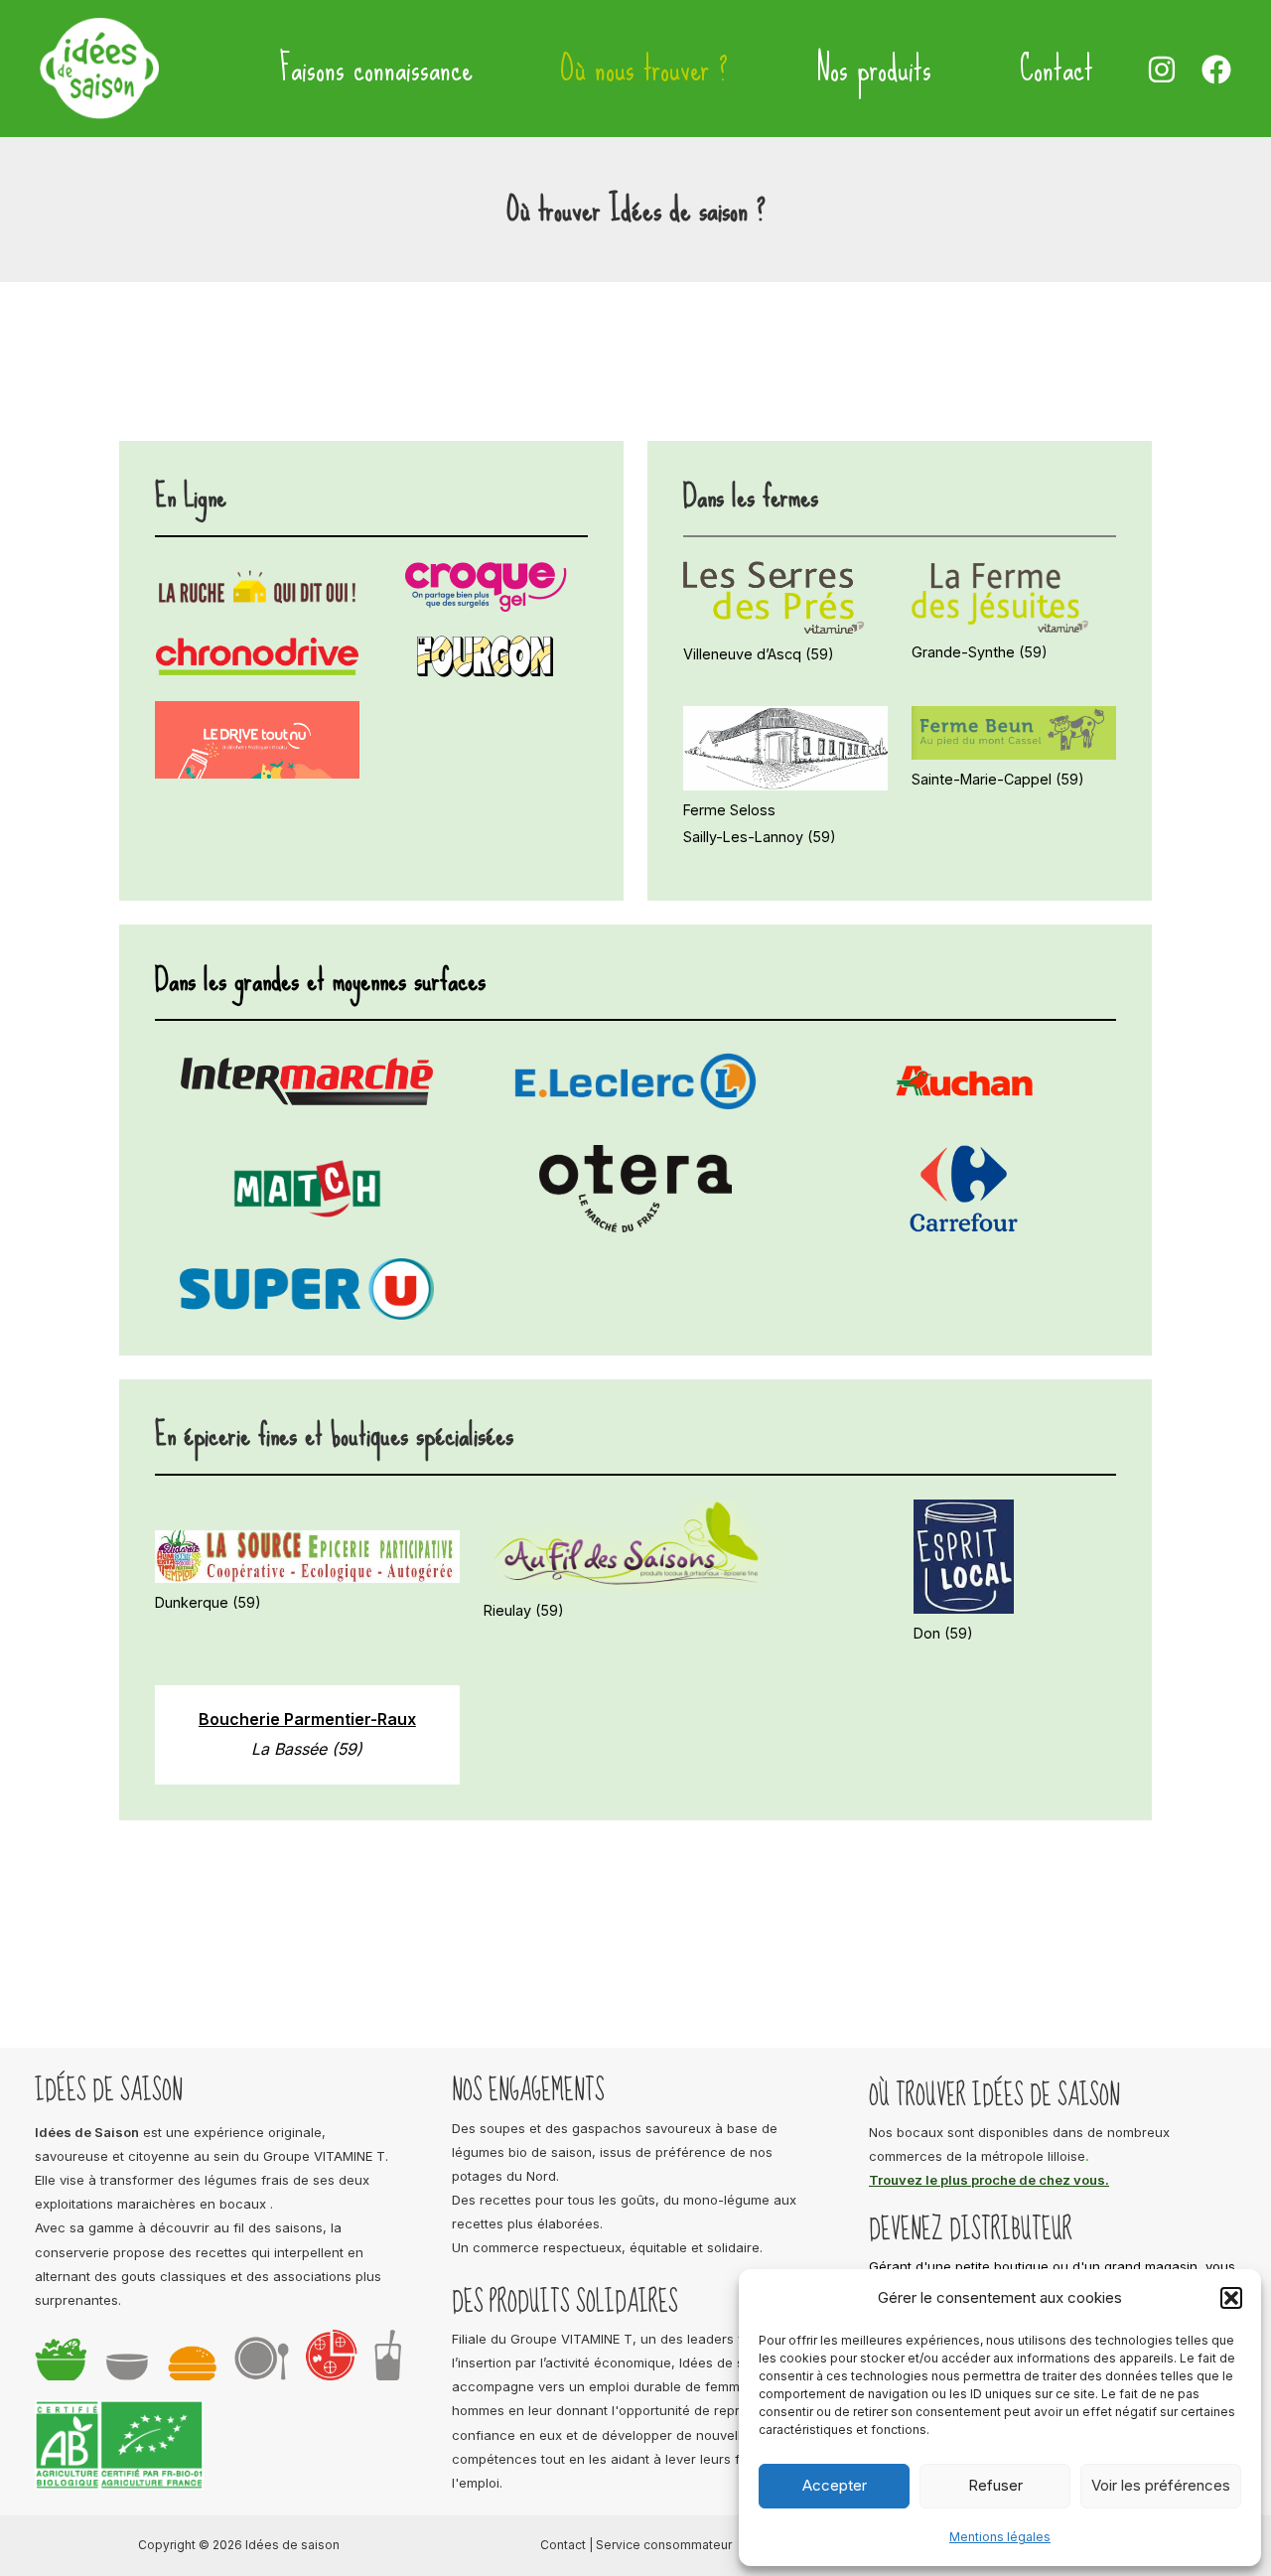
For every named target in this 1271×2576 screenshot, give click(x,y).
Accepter (835, 2485)
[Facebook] (1216, 70)
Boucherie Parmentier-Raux (307, 1719)
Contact (1057, 69)
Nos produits (873, 69)
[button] (1231, 2298)
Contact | (568, 2545)
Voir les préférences (1161, 2485)
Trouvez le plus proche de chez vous (987, 2180)
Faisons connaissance (376, 69)
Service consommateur (664, 2545)
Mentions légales (1000, 2537)
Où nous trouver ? (644, 69)
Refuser (995, 2485)
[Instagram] (1162, 70)
